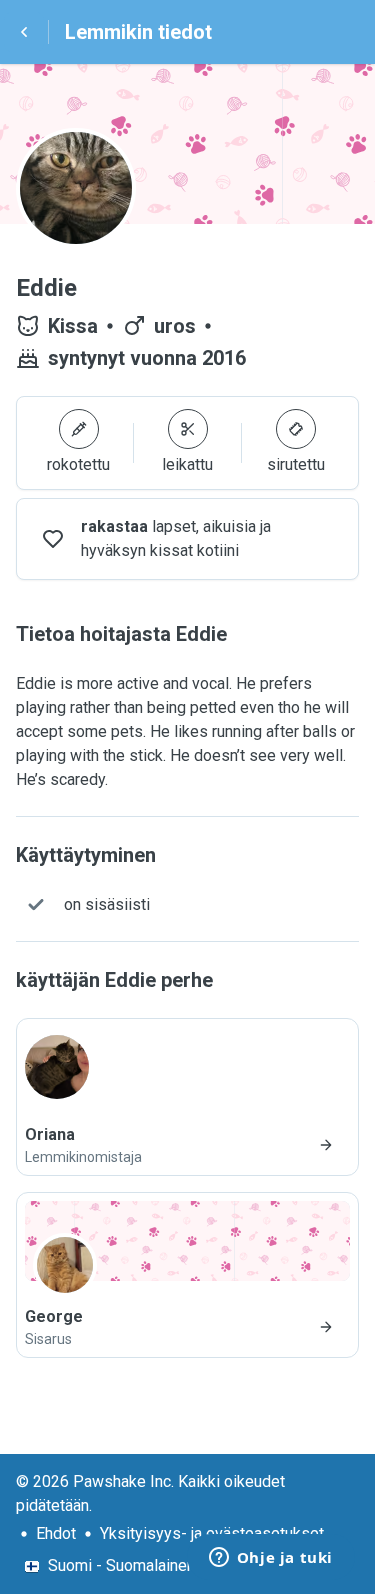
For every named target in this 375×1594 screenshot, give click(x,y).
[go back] (24, 32)
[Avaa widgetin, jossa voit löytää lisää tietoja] (270, 1559)
